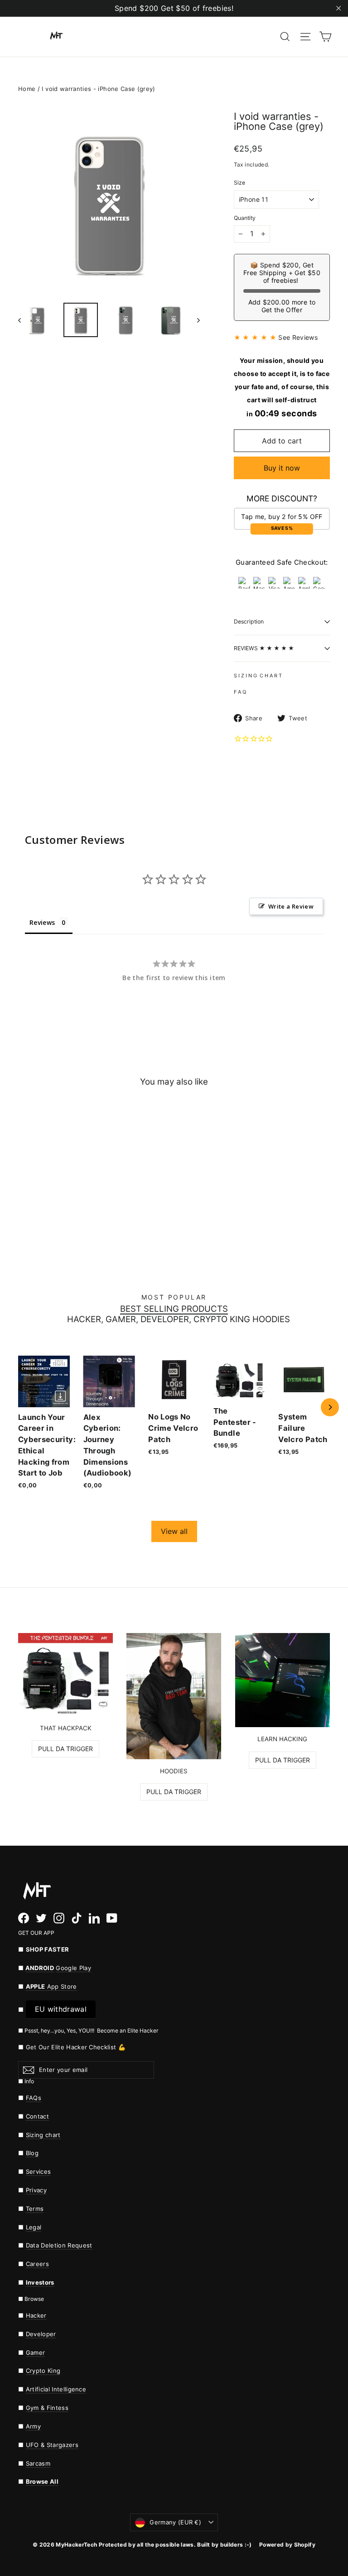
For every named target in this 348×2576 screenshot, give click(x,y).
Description (249, 621)
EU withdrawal (61, 2009)
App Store (51, 1986)
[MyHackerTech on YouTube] (112, 1918)
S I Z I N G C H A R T (258, 676)
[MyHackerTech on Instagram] (59, 1918)
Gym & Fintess (47, 2408)
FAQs (34, 2098)
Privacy (36, 2190)
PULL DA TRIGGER (65, 1749)
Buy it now (282, 468)
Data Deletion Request (59, 2245)
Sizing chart (43, 2135)
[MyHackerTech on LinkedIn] (94, 1918)
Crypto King (43, 2371)
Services (39, 2171)
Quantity (245, 218)
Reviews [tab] (42, 922)
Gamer (36, 2352)
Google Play (73, 1968)
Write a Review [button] (291, 906)
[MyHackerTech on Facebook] (24, 1918)
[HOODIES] (174, 1696)
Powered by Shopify (287, 2545)
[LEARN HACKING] (283, 1680)
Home (27, 89)
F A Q (240, 692)
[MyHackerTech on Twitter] (41, 1918)
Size (239, 183)
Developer (41, 2334)
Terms (35, 2209)
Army (33, 2426)
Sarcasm (38, 2463)
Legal (34, 2227)
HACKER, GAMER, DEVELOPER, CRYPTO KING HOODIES (179, 1320)
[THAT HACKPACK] (65, 1675)
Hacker (36, 2315)
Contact (37, 2116)
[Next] (330, 1407)
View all (174, 1531)
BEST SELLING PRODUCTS (174, 1309)
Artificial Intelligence (56, 2389)
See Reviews (298, 337)
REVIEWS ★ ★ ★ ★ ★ (264, 648)
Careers (37, 2264)
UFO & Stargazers (52, 2445)
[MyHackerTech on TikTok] (77, 1918)
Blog (32, 2153)
